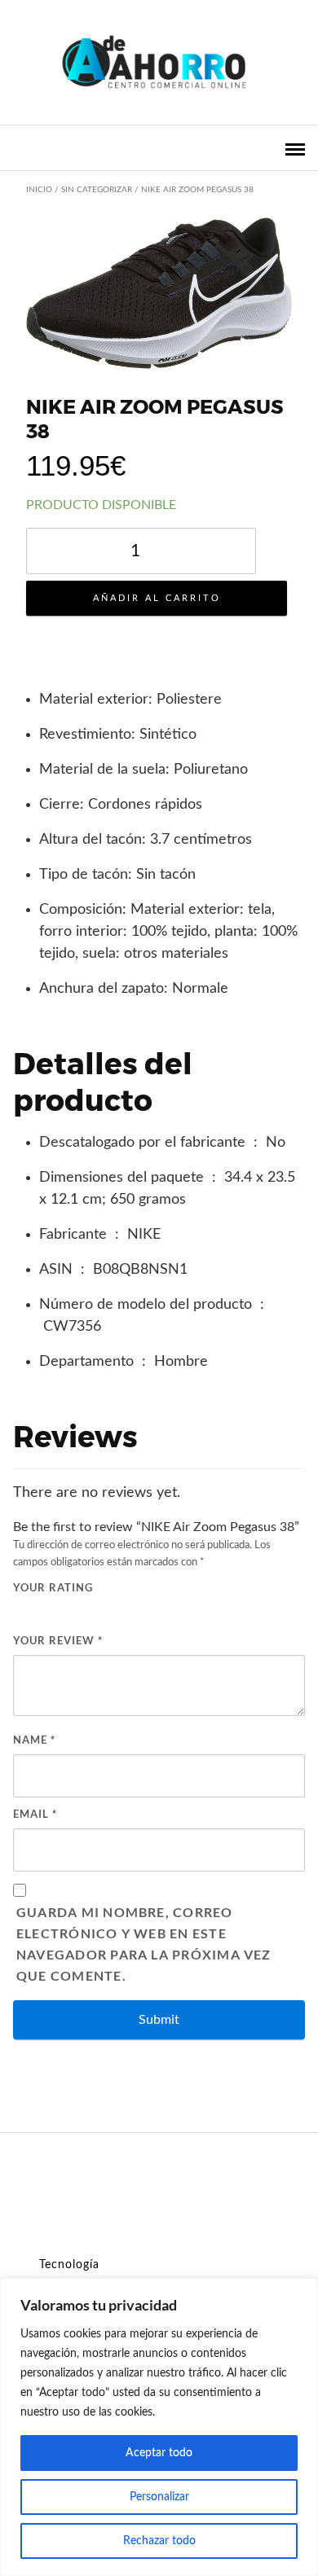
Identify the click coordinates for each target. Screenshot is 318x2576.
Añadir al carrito (157, 598)
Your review (58, 1640)
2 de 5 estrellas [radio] (39, 1609)
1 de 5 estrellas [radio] (20, 1609)
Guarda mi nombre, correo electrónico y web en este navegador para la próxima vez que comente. (144, 1944)
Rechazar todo (159, 2541)
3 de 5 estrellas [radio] (58, 1609)
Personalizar (159, 2497)
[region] (159, 2427)
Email (35, 1814)
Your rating (53, 1587)
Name (34, 1740)
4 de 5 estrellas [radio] (77, 1609)
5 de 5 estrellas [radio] (95, 1609)
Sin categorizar (97, 190)
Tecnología (69, 2265)
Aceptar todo (159, 2453)
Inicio (39, 190)
